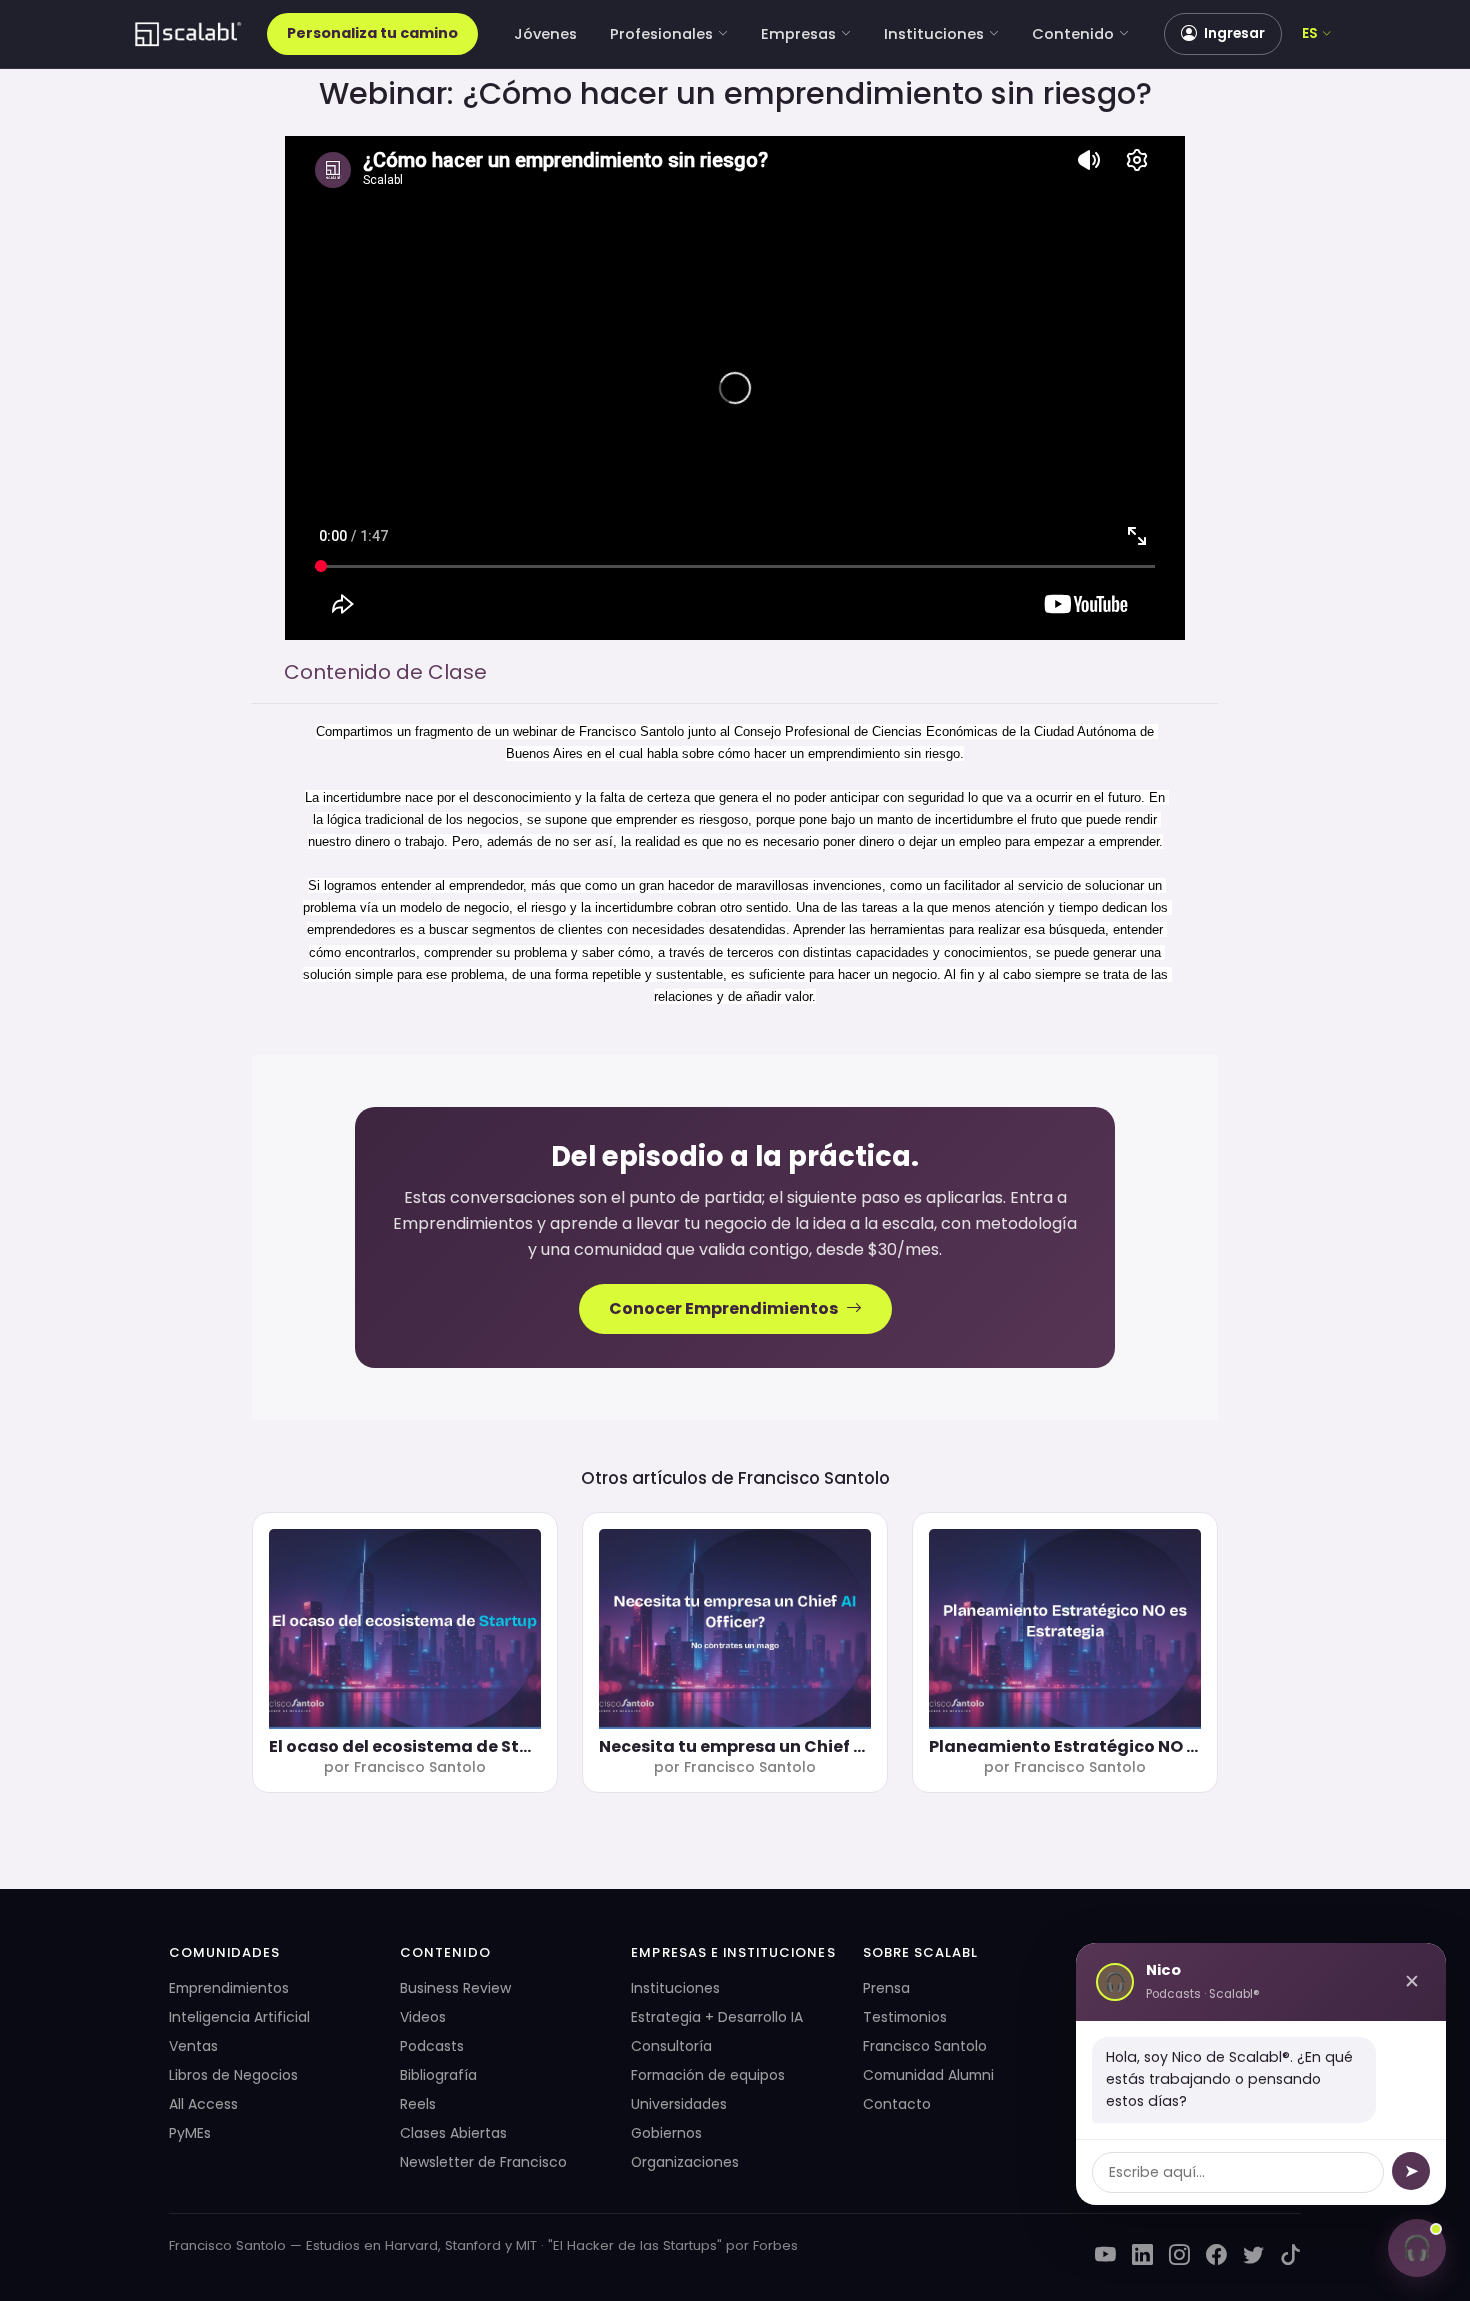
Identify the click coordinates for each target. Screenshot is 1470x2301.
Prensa (886, 1988)
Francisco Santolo (814, 1478)
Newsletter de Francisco (483, 2162)
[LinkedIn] (1142, 2255)
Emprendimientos (229, 1988)
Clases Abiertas (453, 2133)
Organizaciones (685, 2162)
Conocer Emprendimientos (723, 1308)
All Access (203, 2104)
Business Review (455, 1988)
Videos (423, 2017)
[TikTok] (1290, 2255)
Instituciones (934, 34)
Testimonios (905, 2017)
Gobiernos (666, 2133)
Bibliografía (438, 2075)
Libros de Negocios (233, 2075)
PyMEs (190, 2133)
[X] (1253, 2255)
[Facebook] (1216, 2255)
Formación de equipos (708, 2075)
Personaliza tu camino (372, 33)
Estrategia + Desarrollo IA (717, 2017)
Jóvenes (545, 34)
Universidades (679, 2104)
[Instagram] (1179, 2255)
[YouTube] (1105, 2255)
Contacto (897, 2104)
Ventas (193, 2046)
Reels (418, 2104)
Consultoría (671, 2046)
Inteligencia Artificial (239, 2017)
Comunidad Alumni (928, 2075)
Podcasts (432, 2046)
